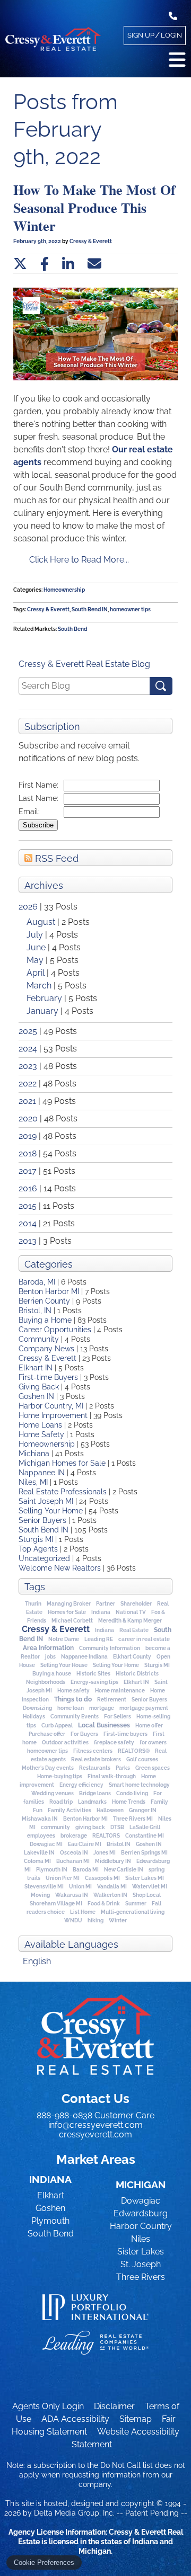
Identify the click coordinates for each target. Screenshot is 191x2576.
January (44, 1011)
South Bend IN (44, 1530)
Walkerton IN (110, 1895)
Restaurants (95, 1768)
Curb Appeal (57, 1726)
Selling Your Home (51, 1511)
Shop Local (147, 1895)
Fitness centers (93, 1751)
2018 (28, 1153)
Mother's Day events (48, 1768)
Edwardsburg (141, 2213)
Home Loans (40, 1425)
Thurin (33, 1604)
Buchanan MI (73, 1861)
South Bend (72, 629)
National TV (131, 1612)
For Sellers (118, 1717)
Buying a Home (45, 1320)
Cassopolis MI (102, 1878)
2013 (28, 1241)
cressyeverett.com (95, 2134)
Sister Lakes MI (145, 1878)
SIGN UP (141, 35)
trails (34, 1878)
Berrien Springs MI (144, 1853)
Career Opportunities (55, 1330)
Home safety (73, 1691)
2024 (28, 1049)
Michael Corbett (72, 1621)
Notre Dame (64, 1639)
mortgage (102, 1708)
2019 (28, 1136)
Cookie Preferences (44, 2562)
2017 (28, 1171)
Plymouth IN (52, 1870)
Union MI (80, 1887)
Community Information (110, 1648)
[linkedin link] (68, 264)
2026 (28, 907)
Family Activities (70, 1810)
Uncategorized (44, 1558)
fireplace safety (114, 1742)
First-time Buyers (48, 1377)
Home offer (149, 1726)
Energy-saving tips (94, 1682)
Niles (141, 2239)
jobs (50, 1657)
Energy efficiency (81, 1785)
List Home (83, 1912)
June (37, 947)
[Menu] (177, 60)
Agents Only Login (48, 2406)
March (40, 986)
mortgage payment (144, 1708)
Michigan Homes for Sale (62, 1463)
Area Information (48, 1648)
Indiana (101, 1612)
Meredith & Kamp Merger (130, 1621)
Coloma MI (37, 1861)
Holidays (34, 1717)
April (37, 973)
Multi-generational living (133, 1912)
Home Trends (129, 1802)
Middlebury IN (113, 1861)
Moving (40, 1895)
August (42, 922)
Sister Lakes (141, 2252)
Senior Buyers (42, 1520)
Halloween (110, 1810)
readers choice (46, 1912)
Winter (118, 1920)
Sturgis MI (36, 1539)
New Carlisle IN (124, 1870)
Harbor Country (141, 2226)
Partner (106, 1604)
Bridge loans (95, 1793)
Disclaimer (114, 2406)
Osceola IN (74, 1853)
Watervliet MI (150, 1887)
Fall (157, 1904)
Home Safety (41, 1434)
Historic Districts (137, 1674)
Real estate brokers (96, 1759)
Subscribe (38, 825)
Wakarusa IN (72, 1895)
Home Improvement (53, 1415)
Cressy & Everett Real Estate (95, 2035)
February (45, 998)
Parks (123, 1768)
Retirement (112, 1700)
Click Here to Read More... (79, 560)
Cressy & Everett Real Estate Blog (84, 664)
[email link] (94, 264)
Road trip (61, 1802)
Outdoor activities (65, 1742)
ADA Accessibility (75, 2419)
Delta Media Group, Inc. (74, 2513)
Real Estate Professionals (63, 1492)
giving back (90, 1827)
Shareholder (136, 1604)
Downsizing (37, 1708)
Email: (29, 812)
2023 (28, 1066)
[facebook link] (45, 264)
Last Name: (38, 798)
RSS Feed (55, 858)
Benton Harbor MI (49, 1291)
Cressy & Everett (47, 1358)
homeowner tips (47, 1751)
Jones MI (105, 1853)
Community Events (75, 1717)
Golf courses (142, 1759)
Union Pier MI (63, 1878)
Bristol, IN (35, 1311)
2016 (28, 1188)
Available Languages (71, 1944)
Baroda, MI (37, 1282)
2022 (28, 1084)
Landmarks (92, 1802)
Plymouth (50, 2221)
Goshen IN (36, 1396)
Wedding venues (53, 1793)
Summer (136, 1904)
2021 (27, 1101)
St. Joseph (141, 2264)
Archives (44, 885)
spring (157, 1870)
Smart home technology (139, 1785)
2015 (28, 1206)
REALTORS (106, 1836)
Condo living (132, 1793)
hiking (95, 1920)
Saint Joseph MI (46, 1501)
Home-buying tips (60, 1776)
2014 (28, 1223)
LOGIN (171, 35)
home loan (71, 1708)
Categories (49, 1264)
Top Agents (38, 1549)
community (55, 1827)
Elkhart (51, 2195)
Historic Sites (93, 1674)
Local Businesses (104, 1725)
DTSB (117, 1827)
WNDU (73, 1920)
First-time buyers (125, 1734)
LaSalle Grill (145, 1827)
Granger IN (143, 1810)
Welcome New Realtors (60, 1568)
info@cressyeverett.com (95, 2125)
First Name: (38, 785)
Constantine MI (145, 1836)
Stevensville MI (44, 1887)
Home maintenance (120, 1691)
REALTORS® (134, 1751)
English (37, 1961)
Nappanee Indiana (84, 1657)
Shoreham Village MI (56, 1904)
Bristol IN (119, 1844)
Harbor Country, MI (51, 1406)
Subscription (52, 727)
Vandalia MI (112, 1887)
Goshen (50, 2208)
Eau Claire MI (85, 1844)
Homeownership (47, 1444)
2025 (28, 1031)
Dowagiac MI (46, 1844)
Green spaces (153, 1768)
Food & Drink (104, 1904)
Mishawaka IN (40, 1819)
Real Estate (134, 1630)
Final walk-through (112, 1776)
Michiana (34, 1454)
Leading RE (99, 1639)
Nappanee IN (42, 1473)
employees (41, 1836)
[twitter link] (20, 264)
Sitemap (136, 2419)
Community (39, 1339)
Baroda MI (86, 1870)
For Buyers (84, 1734)
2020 (28, 1118)
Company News (46, 1349)
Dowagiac (141, 2201)
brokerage (74, 1836)
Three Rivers (141, 2277)
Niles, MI (33, 1482)
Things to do (73, 1699)
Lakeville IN (39, 1853)
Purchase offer (47, 1734)
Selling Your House (64, 1665)
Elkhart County (132, 1657)
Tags (35, 1587)
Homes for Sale (67, 1612)
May (36, 960)
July (36, 935)
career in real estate (144, 1639)
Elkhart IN (36, 1368)
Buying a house (52, 1674)
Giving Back (39, 1387)
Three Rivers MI (133, 1819)
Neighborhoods (46, 1682)
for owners (153, 1742)
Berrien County (44, 1301)
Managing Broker (69, 1604)
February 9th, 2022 (38, 241)
